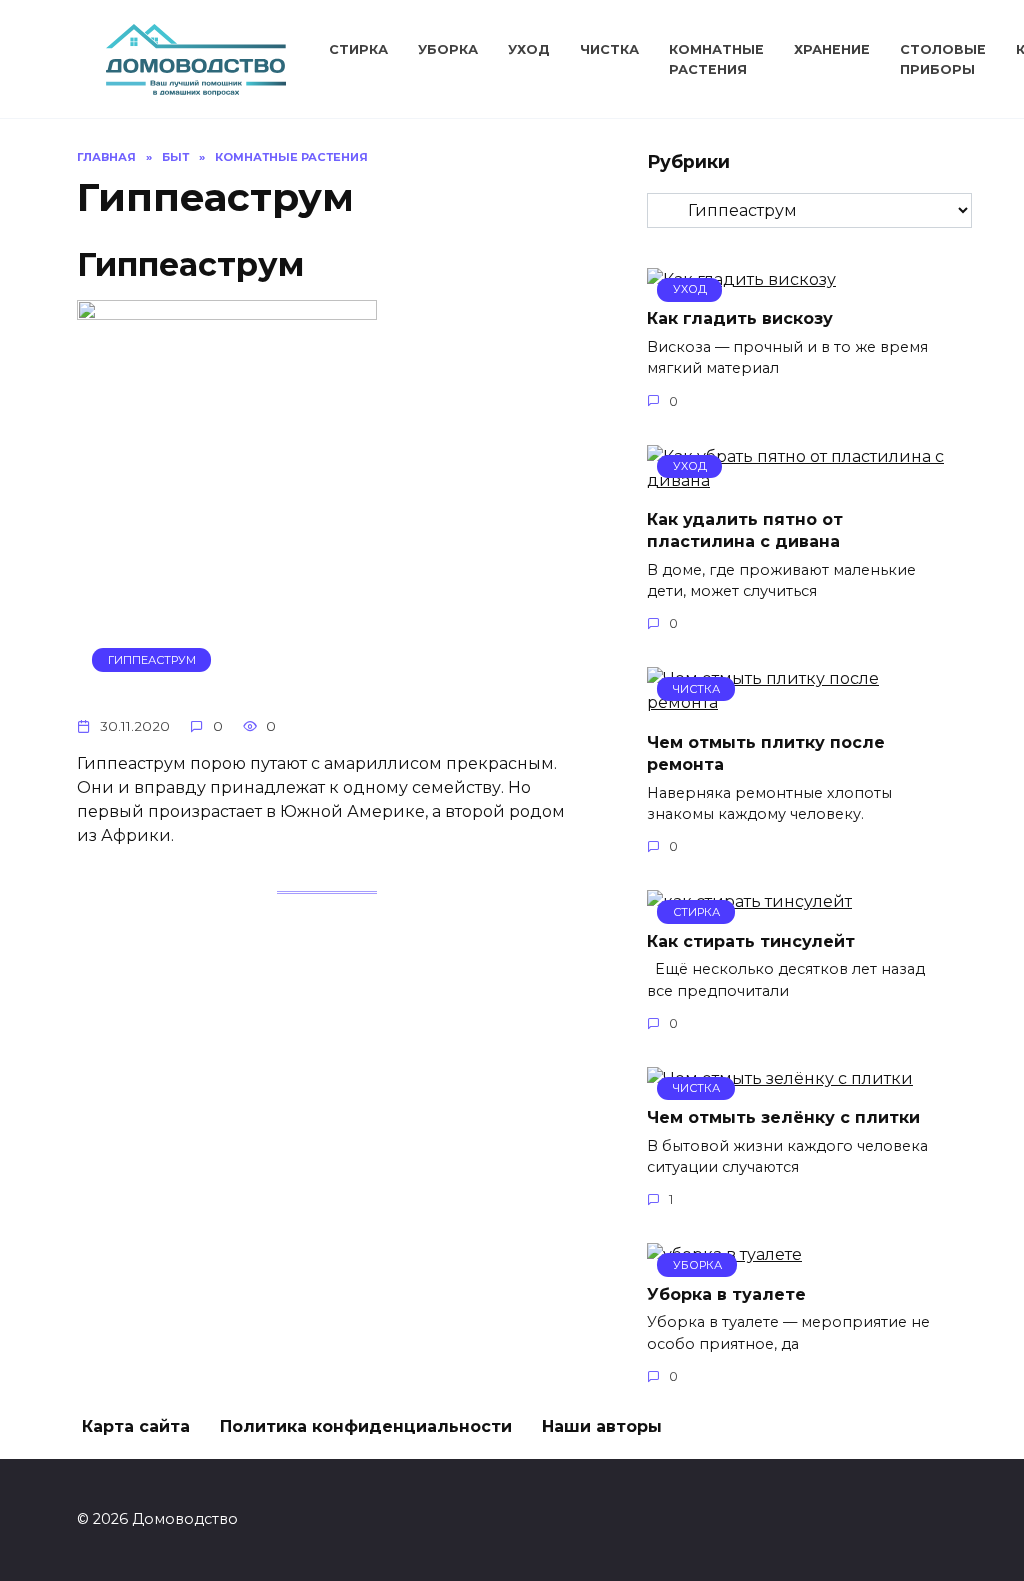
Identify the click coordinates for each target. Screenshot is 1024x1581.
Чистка (609, 49)
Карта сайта (136, 1426)
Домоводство (195, 40)
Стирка (358, 49)
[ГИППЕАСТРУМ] (227, 687)
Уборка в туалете (726, 1293)
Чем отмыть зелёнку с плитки (783, 1117)
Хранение (832, 49)
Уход (529, 49)
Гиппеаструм (190, 264)
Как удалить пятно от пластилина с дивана (745, 530)
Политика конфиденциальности (366, 1426)
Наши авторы (602, 1426)
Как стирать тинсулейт (751, 940)
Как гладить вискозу (740, 318)
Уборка (448, 49)
